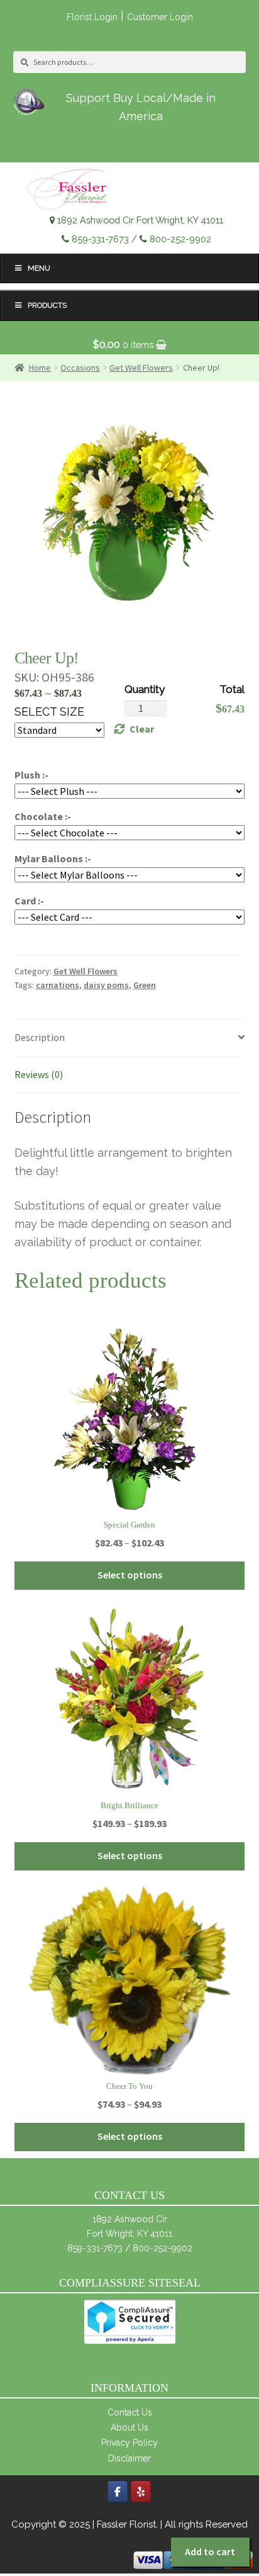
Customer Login (160, 17)
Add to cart (210, 2551)
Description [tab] (40, 1037)
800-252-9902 (180, 239)
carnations (58, 985)
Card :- (29, 901)
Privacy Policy (129, 2443)
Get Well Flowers (85, 971)
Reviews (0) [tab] (39, 1074)
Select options (130, 1575)
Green (145, 985)
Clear (142, 729)
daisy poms (106, 985)
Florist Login (92, 17)
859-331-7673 (100, 239)
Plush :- (31, 775)
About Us (129, 2427)
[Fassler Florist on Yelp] (141, 2492)
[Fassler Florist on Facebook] (118, 2492)
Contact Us (130, 2412)
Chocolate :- (43, 816)
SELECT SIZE (49, 711)
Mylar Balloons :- (53, 858)
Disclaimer (129, 2458)
